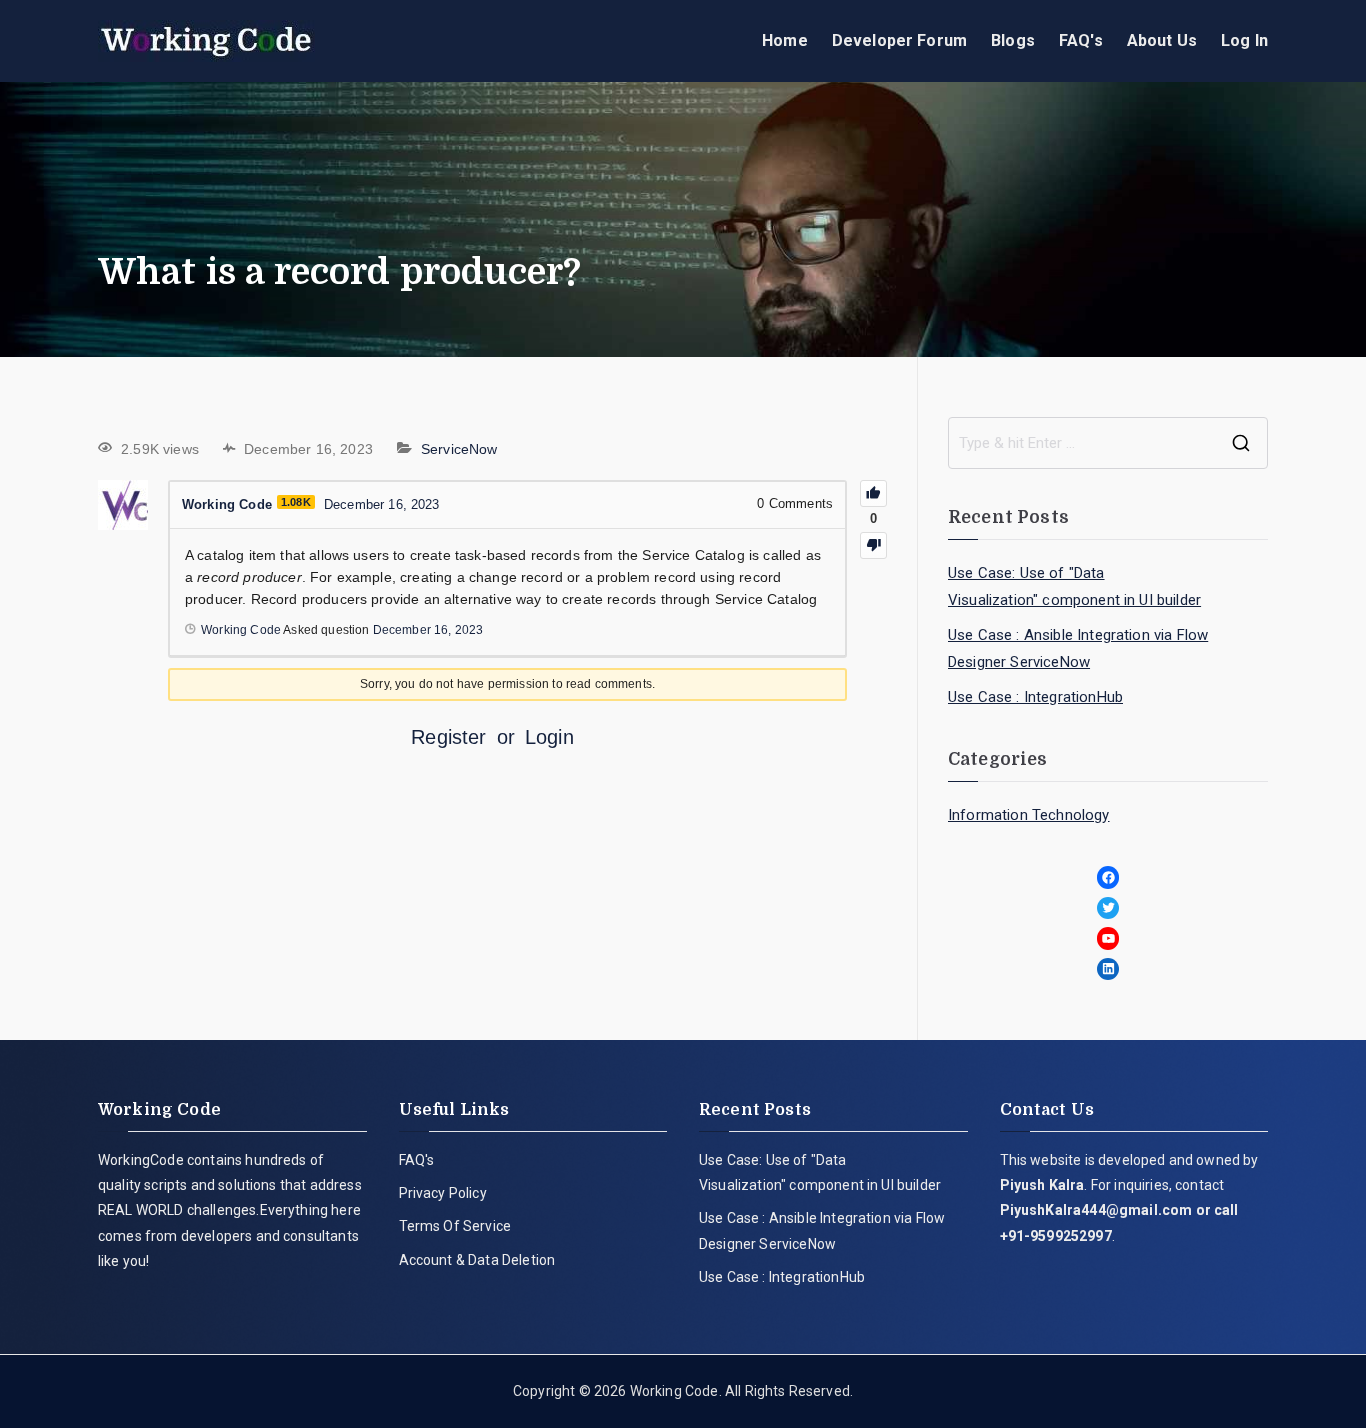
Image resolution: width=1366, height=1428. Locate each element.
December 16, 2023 (428, 630)
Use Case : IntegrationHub (1035, 697)
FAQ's (1081, 40)
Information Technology (1029, 815)
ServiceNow (459, 449)
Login (549, 737)
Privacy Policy (443, 1193)
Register (448, 737)
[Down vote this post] (873, 545)
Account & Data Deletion (477, 1260)
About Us (1162, 40)
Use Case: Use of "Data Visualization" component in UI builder (1074, 586)
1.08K (296, 502)
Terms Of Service (455, 1226)
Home (785, 40)
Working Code (674, 1391)
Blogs (1013, 40)
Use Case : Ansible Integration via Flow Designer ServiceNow (1078, 648)
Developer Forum (899, 40)
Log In (1244, 40)
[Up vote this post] (873, 493)
